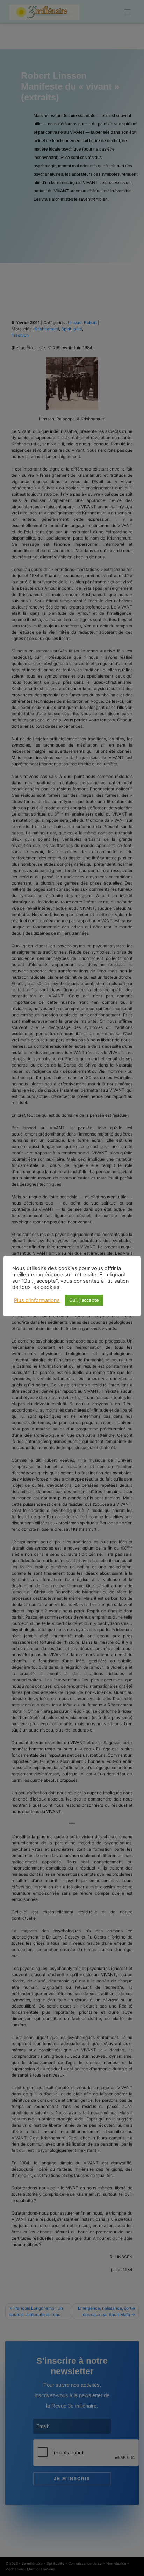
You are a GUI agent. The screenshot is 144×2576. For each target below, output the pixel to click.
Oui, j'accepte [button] (84, 1300)
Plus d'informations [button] (37, 1300)
